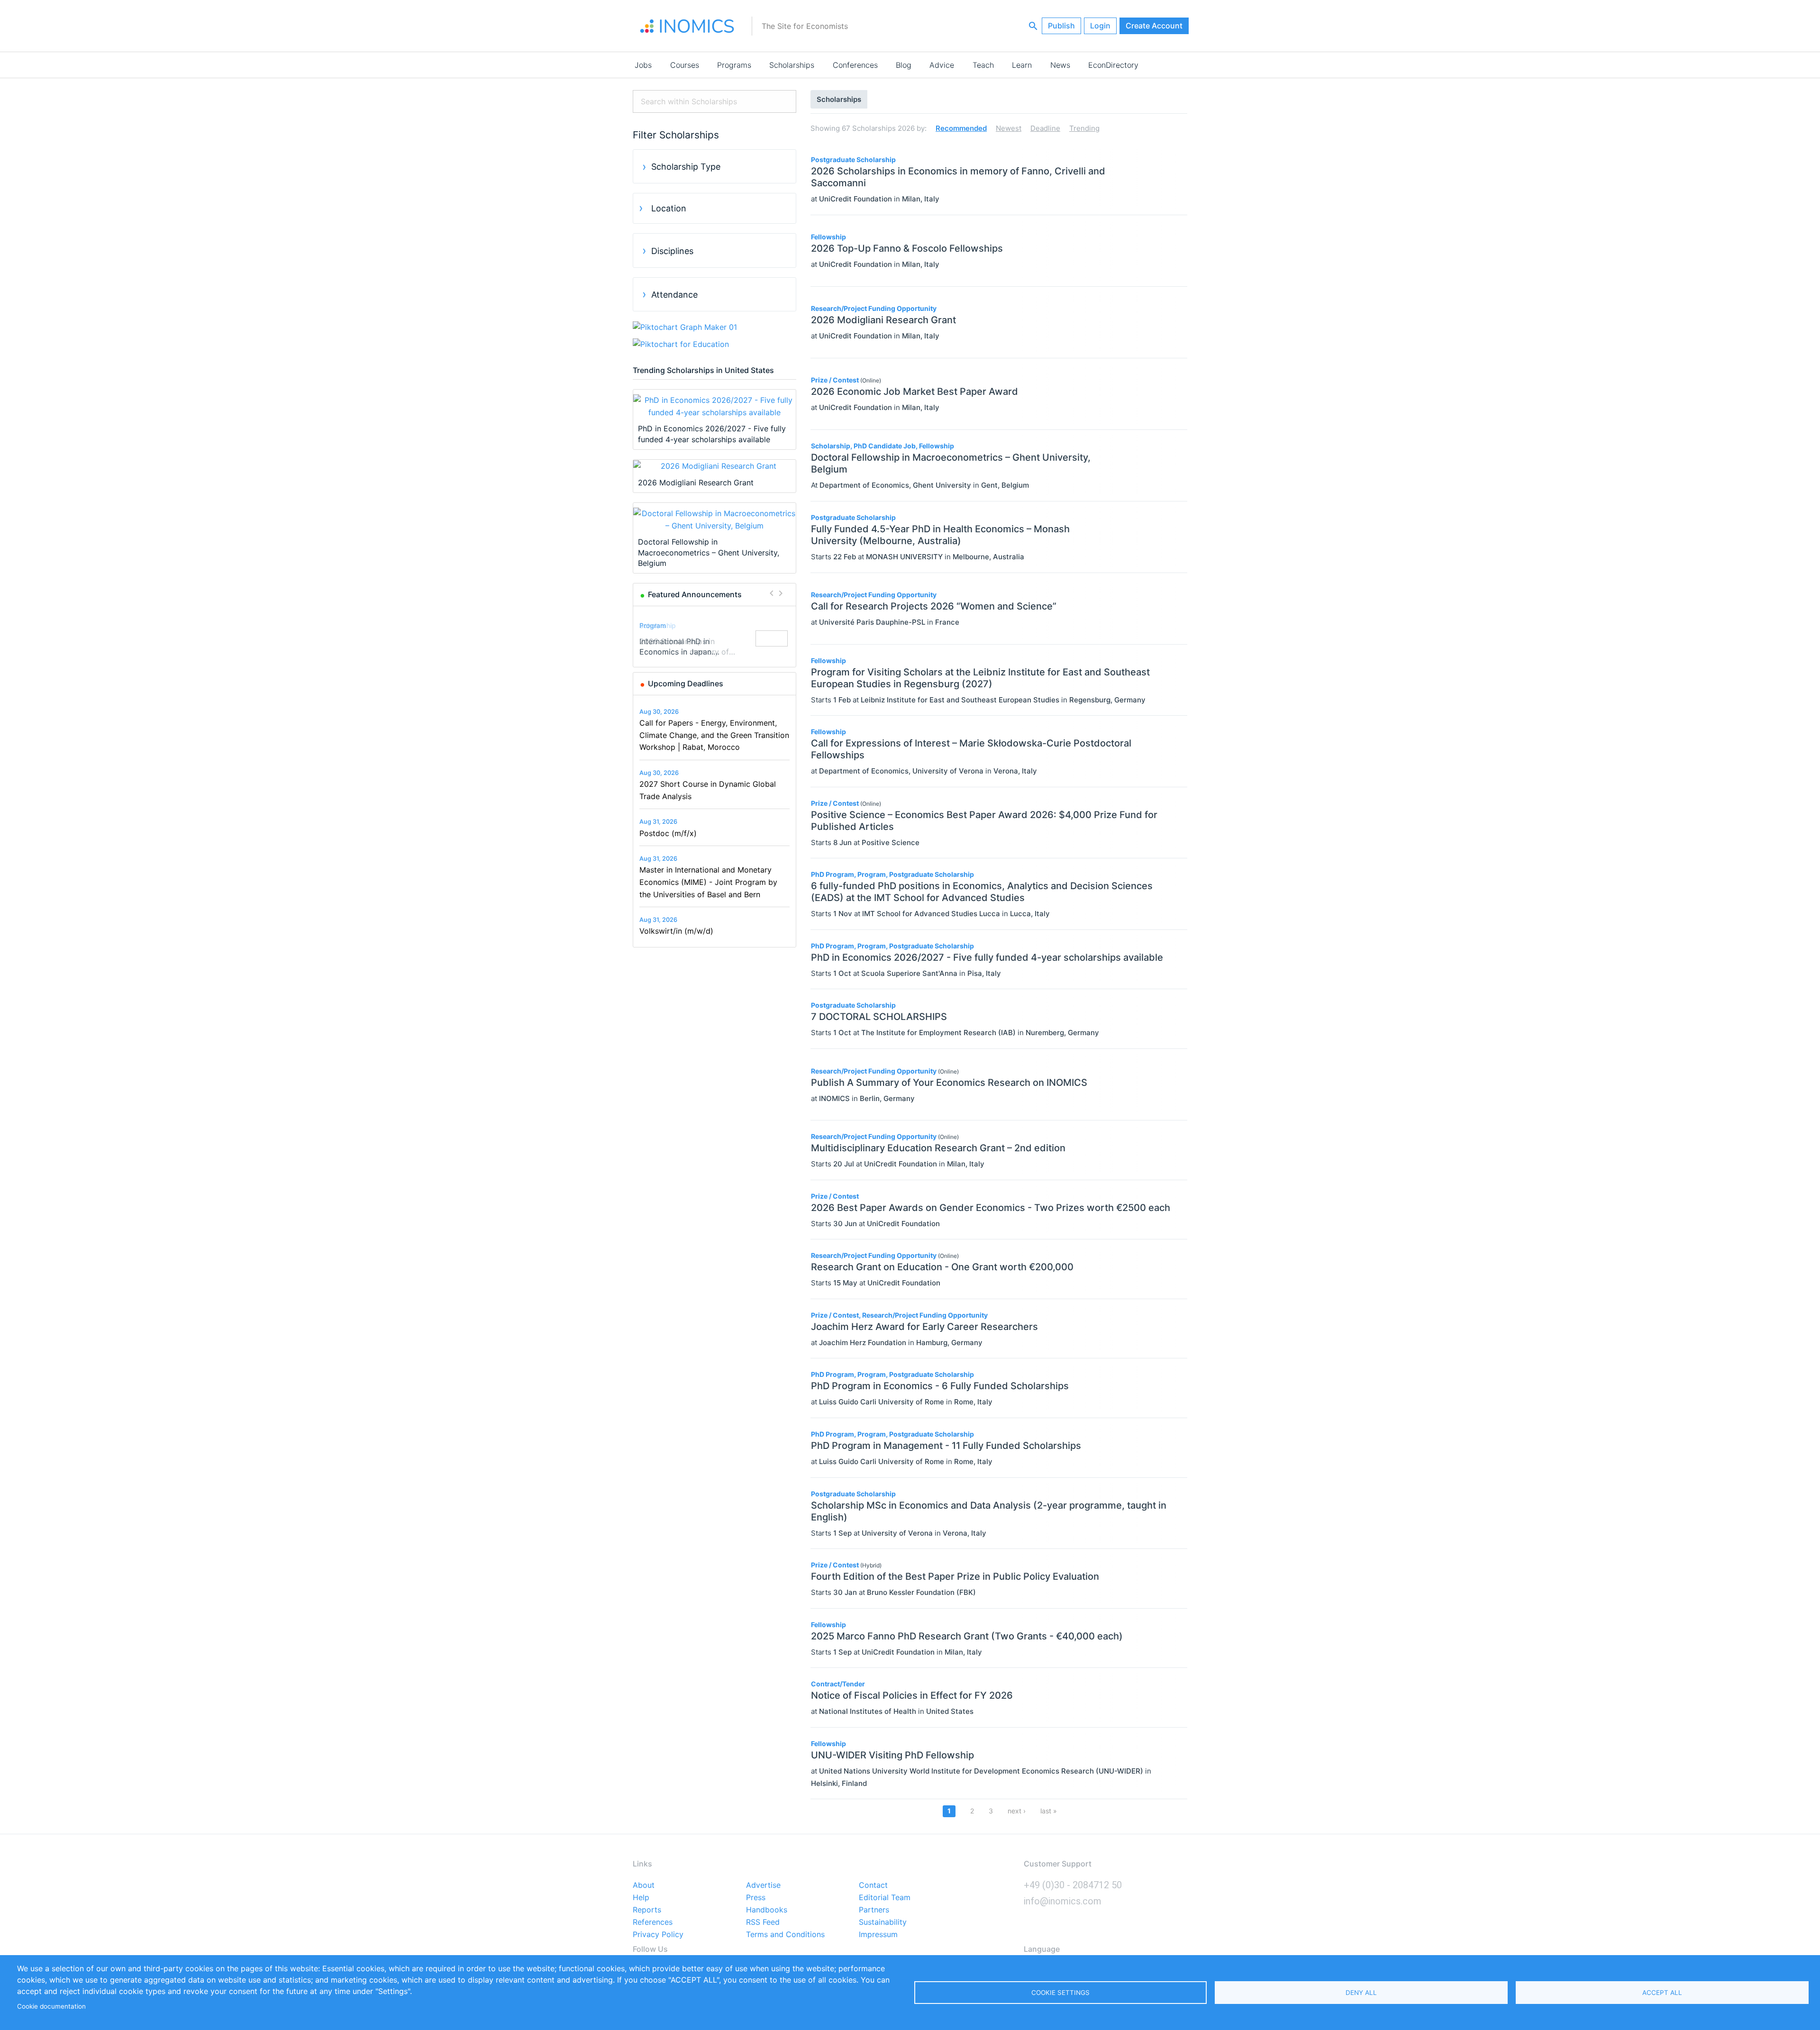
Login (1100, 26)
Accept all (1662, 1993)
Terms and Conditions (785, 1935)
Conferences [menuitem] (855, 65)
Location (669, 208)
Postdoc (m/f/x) (668, 833)
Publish (1061, 26)
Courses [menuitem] (685, 65)
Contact (873, 1885)
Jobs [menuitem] (643, 65)
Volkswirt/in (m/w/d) (676, 931)
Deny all (1361, 1993)
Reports (647, 1910)
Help (641, 1898)
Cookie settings (1060, 1993)
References (653, 1922)
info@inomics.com (1063, 1901)
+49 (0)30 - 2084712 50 (1073, 1885)
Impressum (878, 1935)
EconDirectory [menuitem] (1113, 65)
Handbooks (767, 1910)
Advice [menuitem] (942, 65)
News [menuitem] (1060, 65)
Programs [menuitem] (734, 65)
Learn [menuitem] (1022, 65)
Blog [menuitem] (904, 65)
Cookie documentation (51, 2006)
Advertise (763, 1885)
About (644, 1885)
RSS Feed (763, 1922)
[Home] (687, 26)
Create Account (1154, 26)
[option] (715, 639)
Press (756, 1898)
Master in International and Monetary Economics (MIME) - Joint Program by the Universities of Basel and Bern (708, 882)
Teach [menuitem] (983, 65)
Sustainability (883, 1922)
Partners (874, 1910)
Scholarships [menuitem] (792, 65)
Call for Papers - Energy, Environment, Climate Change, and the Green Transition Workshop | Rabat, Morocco (714, 735)
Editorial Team (885, 1898)
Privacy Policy (658, 1935)
